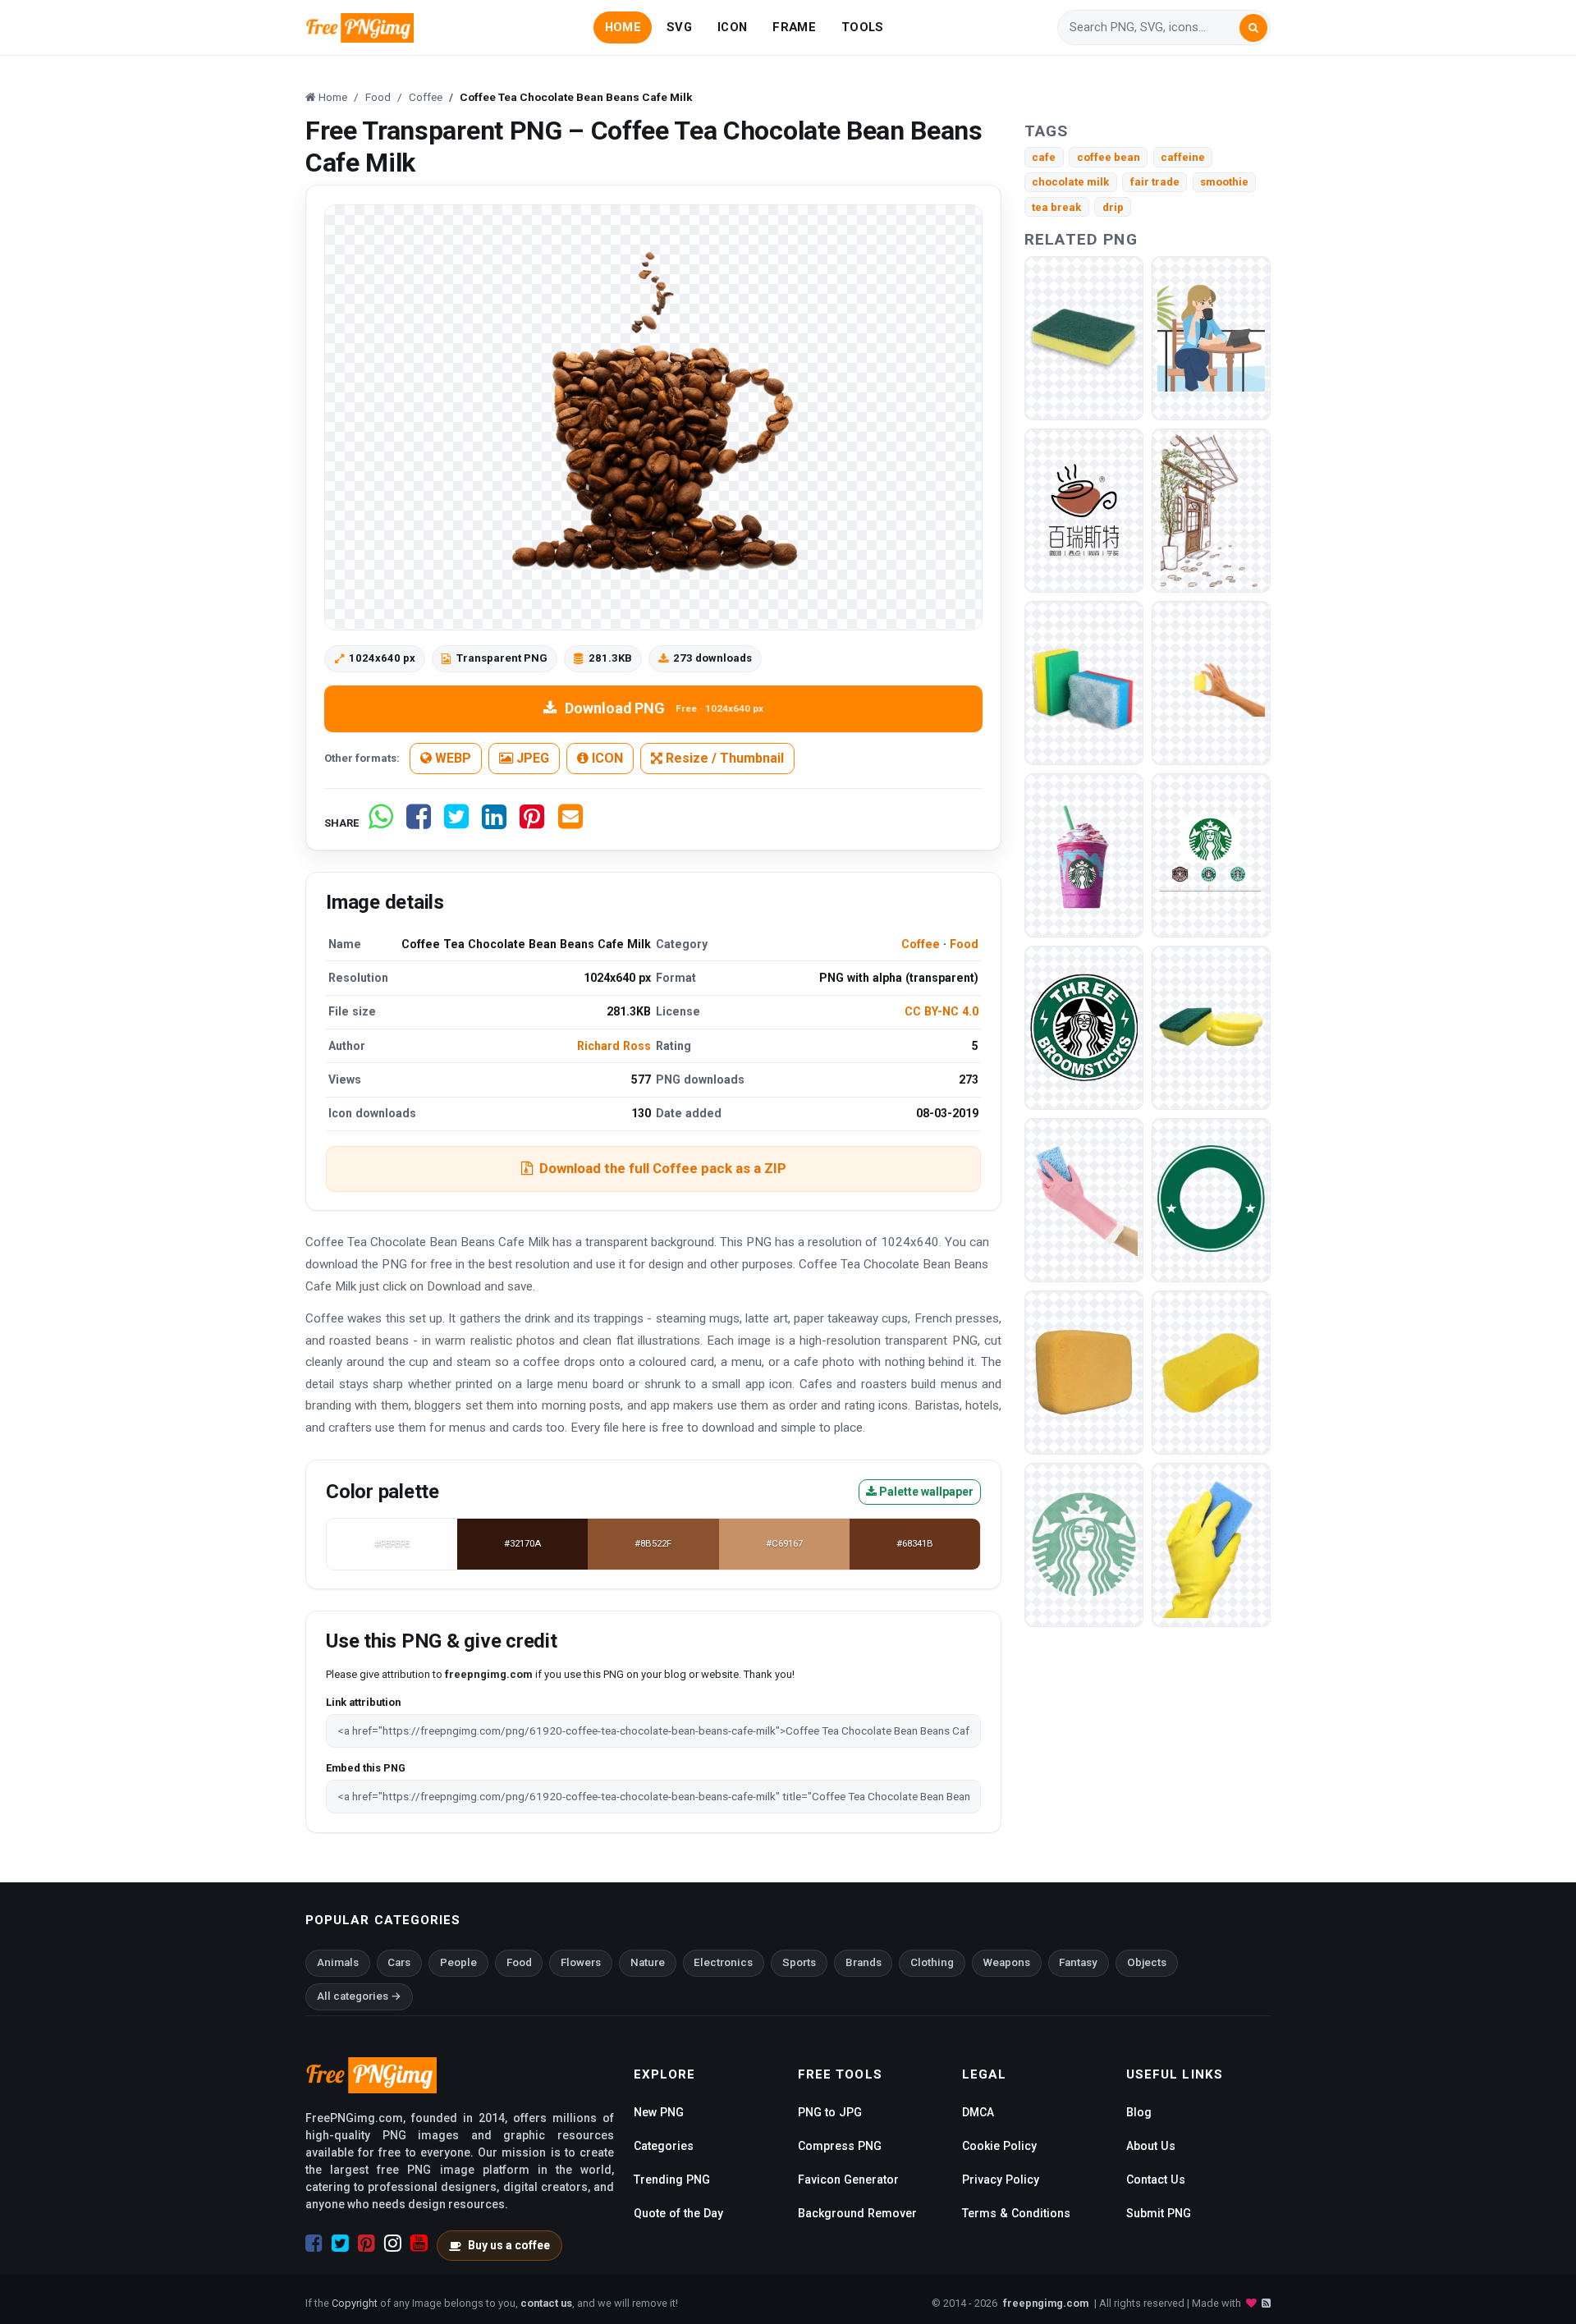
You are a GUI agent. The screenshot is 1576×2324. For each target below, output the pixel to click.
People (458, 1962)
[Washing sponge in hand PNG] (1211, 1544)
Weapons (1007, 1962)
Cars (399, 1962)
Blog (1139, 2112)
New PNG (659, 2112)
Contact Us (1156, 2180)
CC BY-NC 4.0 (941, 1011)
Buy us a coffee (509, 2245)
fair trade (1155, 182)
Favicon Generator (848, 2180)
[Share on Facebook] (419, 823)
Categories (664, 2146)
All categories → (359, 1996)
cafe (1044, 157)
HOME (623, 27)
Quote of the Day (678, 2213)
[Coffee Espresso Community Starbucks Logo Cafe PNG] (1084, 1544)
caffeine (1183, 157)
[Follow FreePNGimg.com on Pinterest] (367, 2244)
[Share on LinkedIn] (494, 823)
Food (964, 944)
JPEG (531, 758)
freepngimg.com (1046, 2303)
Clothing (932, 1962)
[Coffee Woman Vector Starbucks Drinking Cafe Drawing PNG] (1211, 337)
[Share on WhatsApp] (381, 823)
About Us (1151, 2146)
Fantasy (1078, 1962)
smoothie (1224, 182)
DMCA (978, 2112)
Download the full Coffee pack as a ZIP (663, 1168)
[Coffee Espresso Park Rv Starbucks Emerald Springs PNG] (1211, 854)
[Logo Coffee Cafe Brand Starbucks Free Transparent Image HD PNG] (1084, 1027)
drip (1113, 207)
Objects (1147, 1962)
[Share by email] (570, 823)
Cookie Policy (999, 2146)
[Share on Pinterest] (532, 823)
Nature (648, 1962)
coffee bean (1109, 157)
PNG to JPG (830, 2112)
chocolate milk (1070, 182)
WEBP (451, 758)
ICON (732, 27)
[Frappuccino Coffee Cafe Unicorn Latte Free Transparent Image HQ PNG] (1084, 854)
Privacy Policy (1001, 2180)
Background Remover (857, 2213)
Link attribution (363, 1702)
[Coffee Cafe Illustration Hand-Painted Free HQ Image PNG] (1211, 509)
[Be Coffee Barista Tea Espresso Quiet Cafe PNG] (1084, 509)
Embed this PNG (366, 1768)
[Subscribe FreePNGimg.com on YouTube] (419, 2244)
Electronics (723, 1962)
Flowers (581, 1962)
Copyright (355, 2303)
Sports (799, 1962)
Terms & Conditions (1016, 2213)
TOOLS (862, 27)
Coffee (921, 944)
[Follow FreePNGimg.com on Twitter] (340, 2244)
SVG (679, 27)
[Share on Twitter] (456, 823)
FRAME (794, 27)
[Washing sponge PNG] (1084, 337)
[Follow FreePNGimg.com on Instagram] (393, 2244)
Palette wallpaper (925, 1492)
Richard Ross (614, 1046)
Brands (864, 1962)
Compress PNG (840, 2146)
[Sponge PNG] (1211, 682)
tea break (1056, 207)
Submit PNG (1159, 2213)
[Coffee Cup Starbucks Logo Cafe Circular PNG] (1211, 1199)
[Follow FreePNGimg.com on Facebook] (314, 2244)
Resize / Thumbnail (723, 758)
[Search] (1253, 28)
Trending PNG (672, 2180)
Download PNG (664, 708)
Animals (338, 1962)
